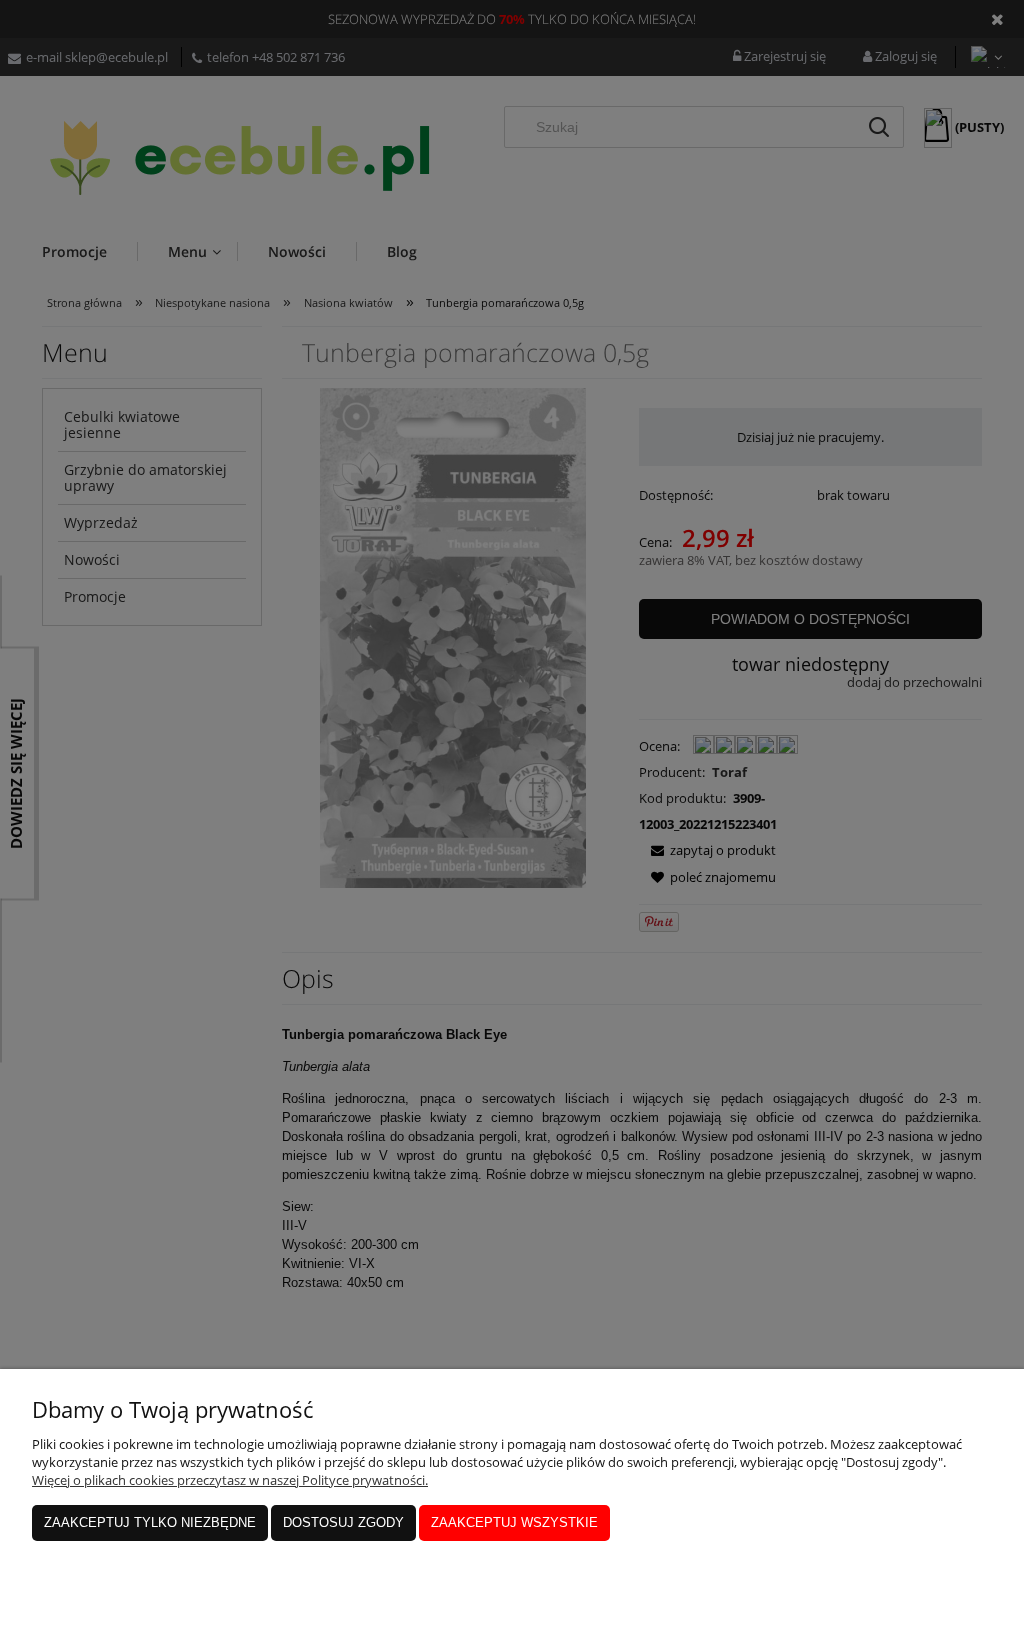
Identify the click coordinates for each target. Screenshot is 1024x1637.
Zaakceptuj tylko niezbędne (150, 1522)
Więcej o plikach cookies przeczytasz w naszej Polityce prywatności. (230, 1480)
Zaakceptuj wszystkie (514, 1522)
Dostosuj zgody (343, 1522)
